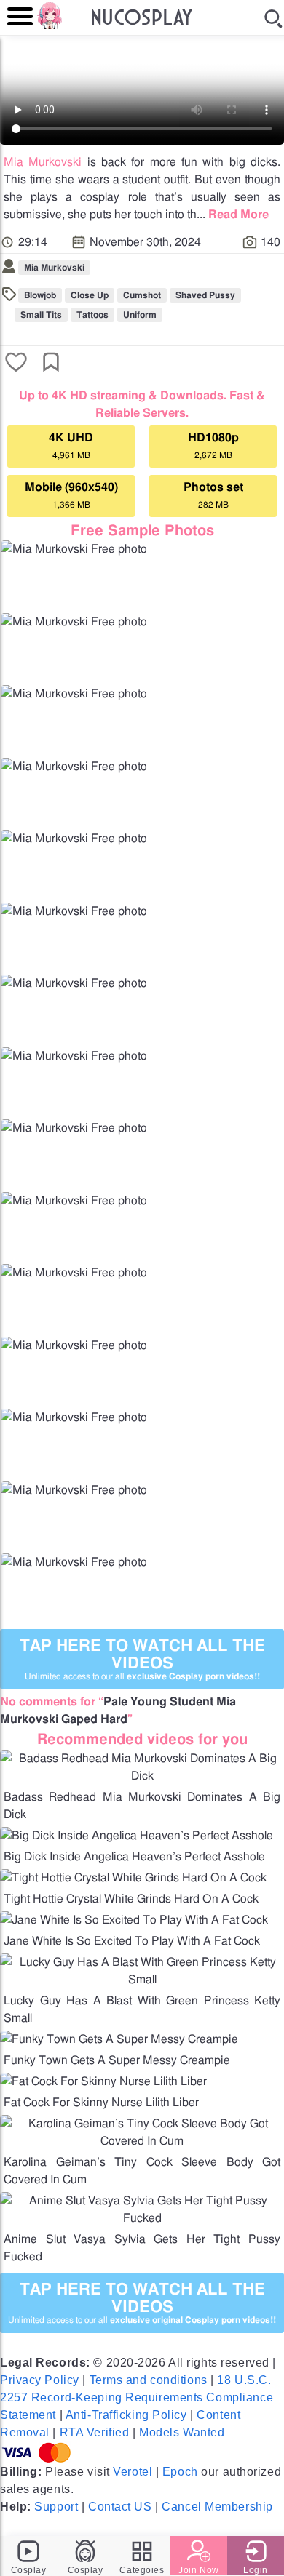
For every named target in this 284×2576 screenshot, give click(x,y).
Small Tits (41, 315)
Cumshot (142, 295)
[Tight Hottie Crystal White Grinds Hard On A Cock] (133, 1878)
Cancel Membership (217, 2507)
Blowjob (40, 295)
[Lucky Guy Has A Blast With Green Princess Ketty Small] (142, 1980)
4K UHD (71, 446)
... (233, 215)
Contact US (120, 2507)
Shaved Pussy (205, 295)
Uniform (140, 315)
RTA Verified (95, 2432)
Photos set (213, 495)
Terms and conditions (149, 2380)
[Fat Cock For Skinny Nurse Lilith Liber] (103, 2081)
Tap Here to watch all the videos (142, 1659)
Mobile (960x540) (71, 495)
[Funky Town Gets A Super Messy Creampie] (119, 2039)
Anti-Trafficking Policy (126, 2415)
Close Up (90, 295)
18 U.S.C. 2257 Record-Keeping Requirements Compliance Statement (137, 2397)
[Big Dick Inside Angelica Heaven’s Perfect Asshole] (137, 1836)
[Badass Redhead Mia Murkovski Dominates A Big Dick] (142, 1776)
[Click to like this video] (16, 364)
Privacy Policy (40, 2380)
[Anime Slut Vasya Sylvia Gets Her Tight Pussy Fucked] (142, 2218)
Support (56, 2507)
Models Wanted (182, 2432)
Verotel (133, 2472)
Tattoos (92, 315)
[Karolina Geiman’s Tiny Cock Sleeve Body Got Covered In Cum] (142, 2141)
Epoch (180, 2472)
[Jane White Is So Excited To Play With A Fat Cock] (134, 1920)
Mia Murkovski (43, 162)
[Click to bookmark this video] (51, 364)
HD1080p (213, 446)
